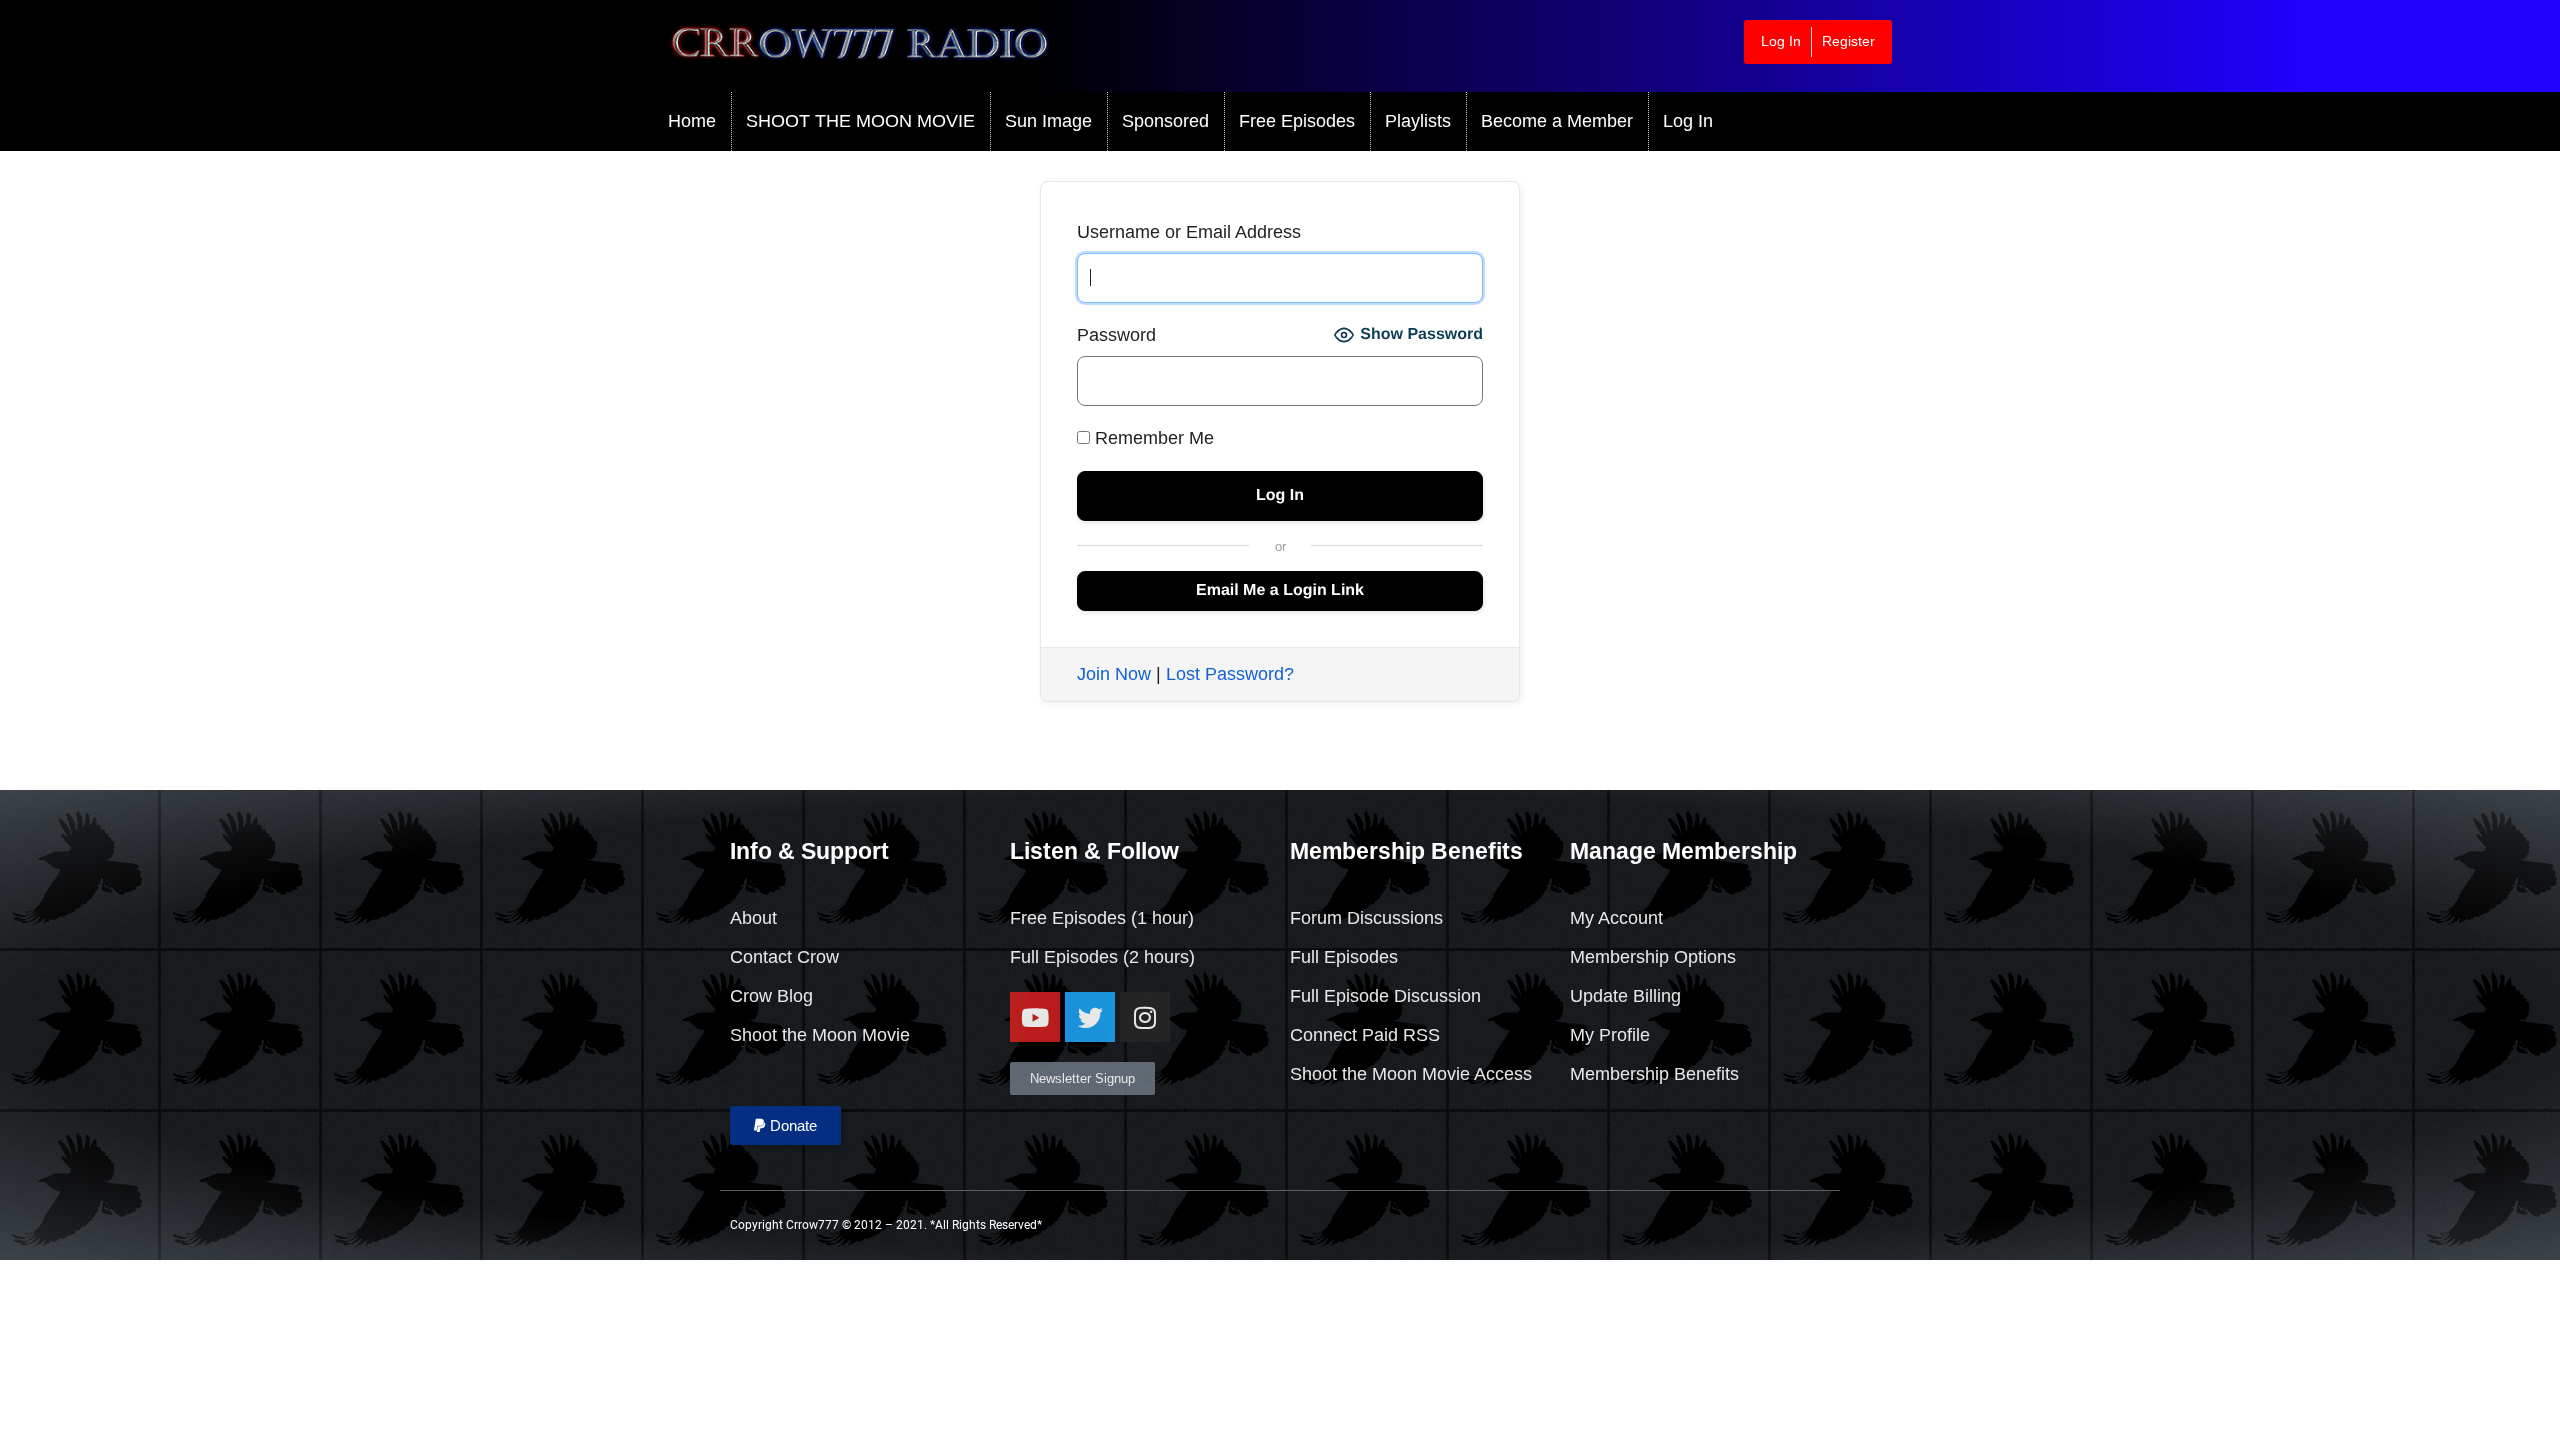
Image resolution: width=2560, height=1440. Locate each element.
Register (1848, 41)
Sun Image (1048, 121)
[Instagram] (1145, 1017)
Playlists (1418, 121)
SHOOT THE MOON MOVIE (860, 121)
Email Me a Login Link (1280, 590)
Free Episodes (1297, 121)
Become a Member (1557, 121)
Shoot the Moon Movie (820, 1035)
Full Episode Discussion (1385, 996)
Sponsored (1165, 121)
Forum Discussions (1366, 918)
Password (1116, 335)
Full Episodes (1064, 957)
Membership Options (1653, 957)
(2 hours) (1156, 957)
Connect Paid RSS (1365, 1035)
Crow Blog (771, 996)
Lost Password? (1230, 674)
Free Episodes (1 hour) (1102, 918)
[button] (785, 1125)
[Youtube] (1035, 1017)
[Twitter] (1090, 1017)
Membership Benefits (1654, 1074)
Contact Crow (784, 957)
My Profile (1610, 1035)
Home (692, 121)
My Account (1616, 918)
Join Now (1114, 674)
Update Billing (1625, 996)
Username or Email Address (1189, 232)
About (753, 918)
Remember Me (1152, 438)
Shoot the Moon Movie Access (1411, 1074)
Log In (1781, 41)
